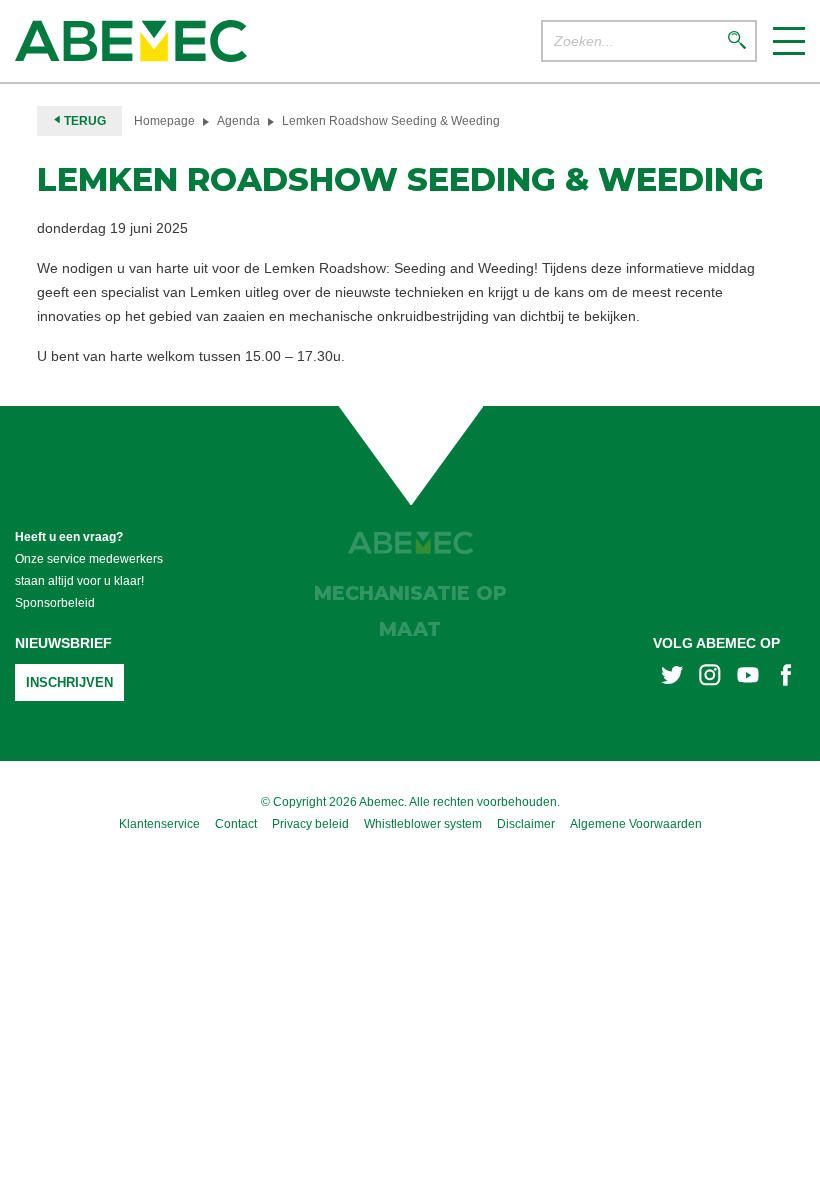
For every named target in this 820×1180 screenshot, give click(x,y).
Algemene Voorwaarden (636, 824)
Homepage (164, 121)
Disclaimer (526, 824)
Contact (236, 824)
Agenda (238, 121)
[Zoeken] (737, 42)
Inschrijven (69, 682)
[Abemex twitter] (672, 677)
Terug (83, 121)
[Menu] (789, 41)
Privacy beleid (310, 824)
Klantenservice (159, 824)
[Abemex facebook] (786, 677)
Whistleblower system (423, 824)
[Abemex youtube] (748, 677)
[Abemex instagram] (710, 677)
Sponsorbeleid (55, 603)
